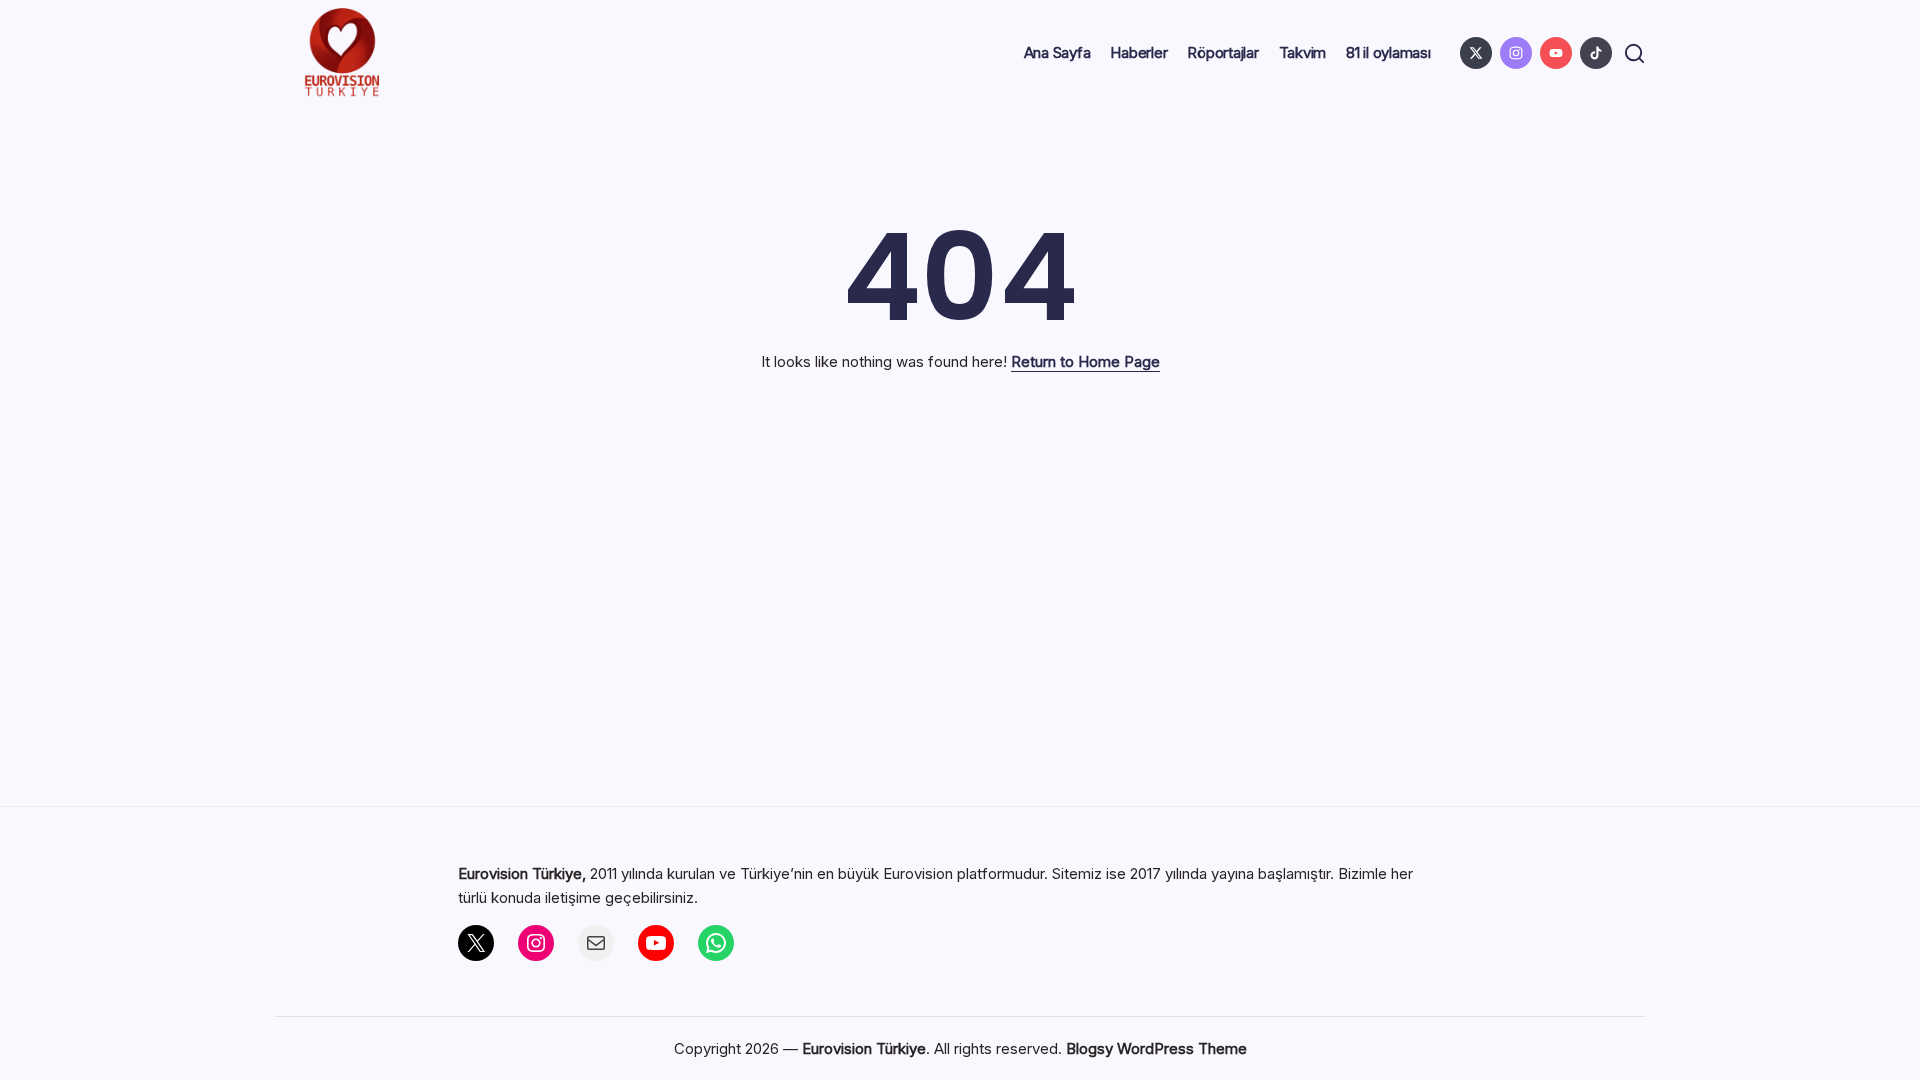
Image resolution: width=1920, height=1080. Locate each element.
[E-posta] (596, 943)
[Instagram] (536, 943)
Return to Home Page (1085, 361)
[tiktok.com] (1596, 53)
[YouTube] (656, 943)
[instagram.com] (1516, 53)
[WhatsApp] (716, 943)
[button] (1634, 53)
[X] (476, 943)
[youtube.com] (1556, 53)
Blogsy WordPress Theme (1156, 1048)
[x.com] (1476, 53)
